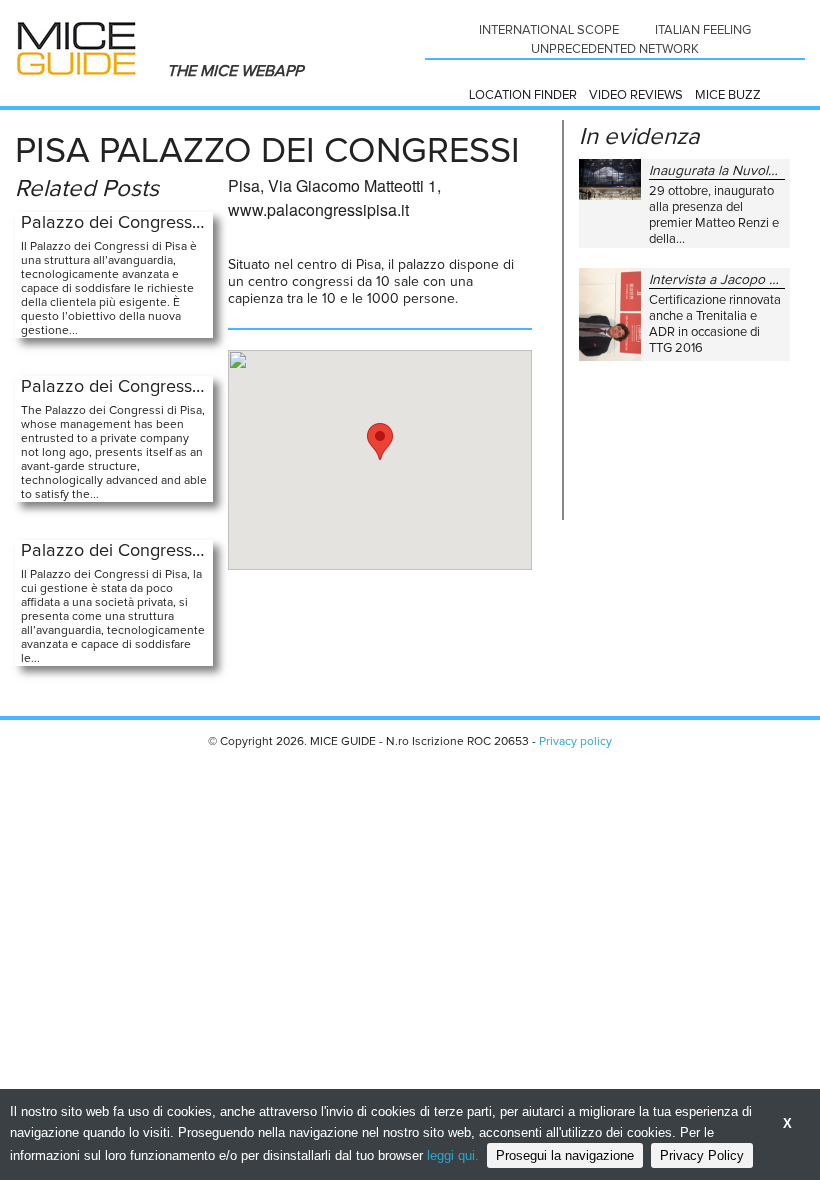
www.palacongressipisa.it (318, 209)
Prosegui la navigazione (565, 1155)
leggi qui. (453, 1155)
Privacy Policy (702, 1155)
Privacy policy (575, 742)
